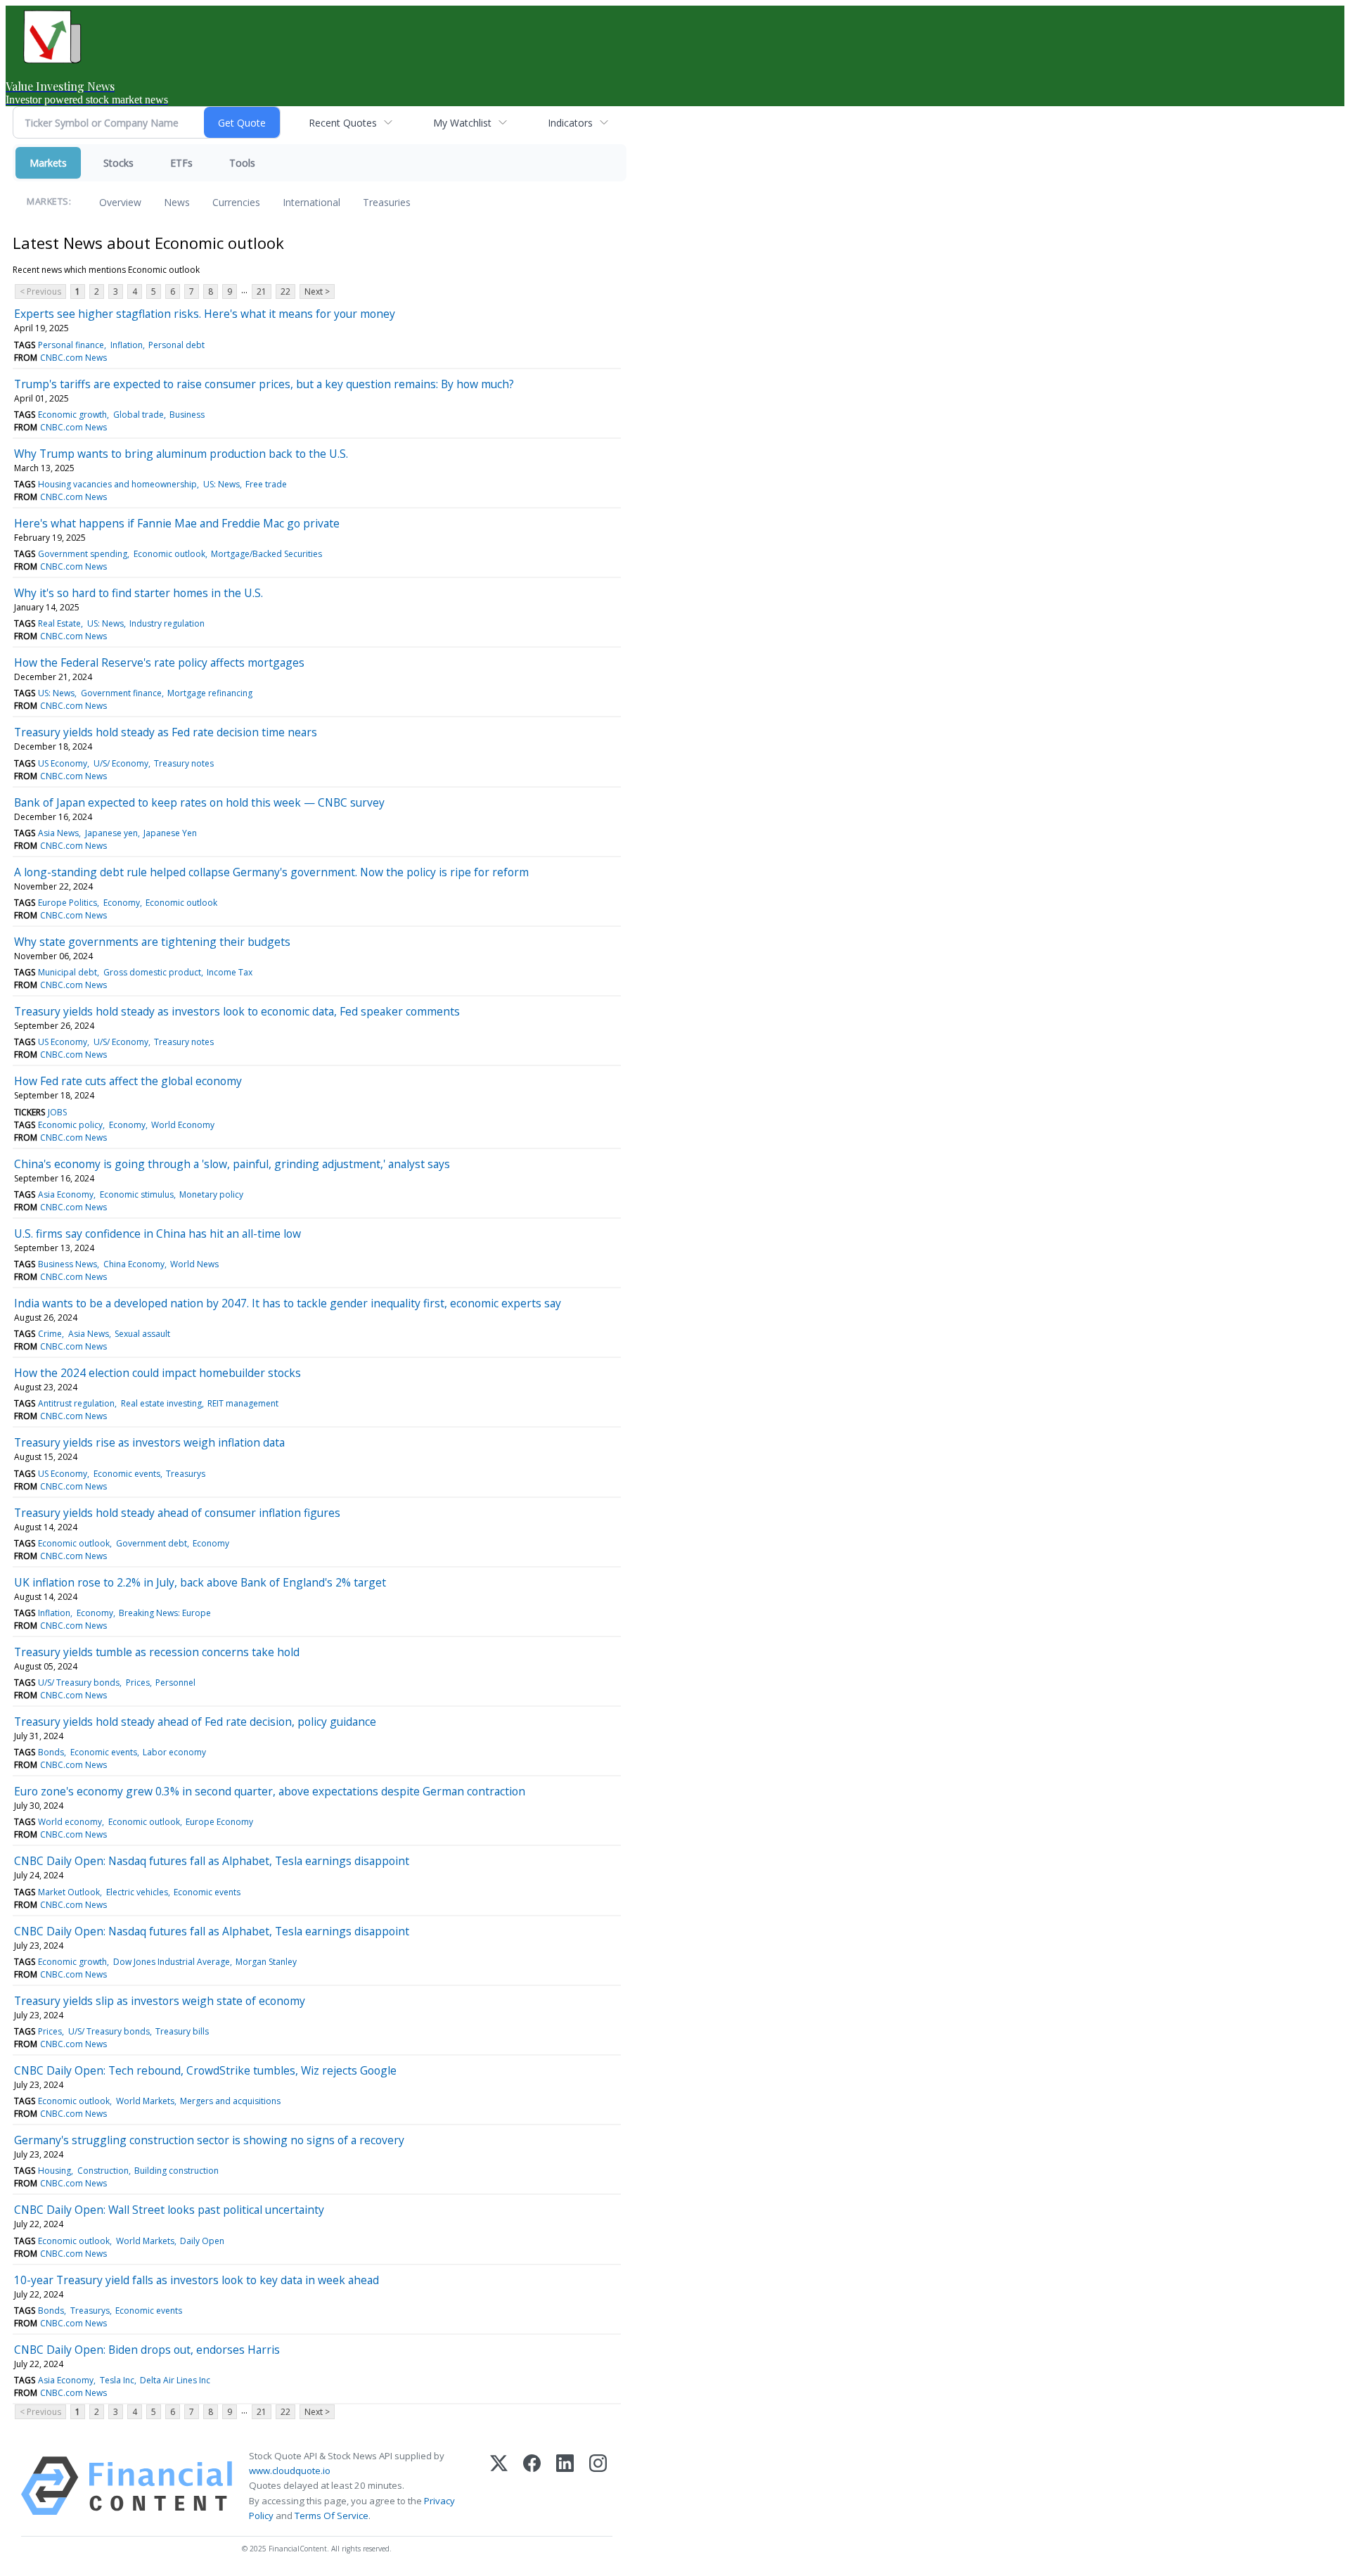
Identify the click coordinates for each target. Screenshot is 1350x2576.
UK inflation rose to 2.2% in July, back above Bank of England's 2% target (200, 1582)
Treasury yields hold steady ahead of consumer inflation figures (177, 1513)
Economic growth (72, 415)
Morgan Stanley (266, 1962)
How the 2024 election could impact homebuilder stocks (157, 1373)
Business (187, 415)
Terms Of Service (332, 2516)
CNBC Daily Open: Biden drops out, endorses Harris (147, 2350)
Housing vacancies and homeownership (117, 484)
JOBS (57, 1112)
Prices (138, 1683)
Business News (67, 1264)
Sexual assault (142, 1334)
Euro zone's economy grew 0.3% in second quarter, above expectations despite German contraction (270, 1791)
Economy (122, 903)
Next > (317, 291)
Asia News (58, 833)
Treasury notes (184, 763)
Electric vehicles (137, 1892)
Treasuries (387, 202)
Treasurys (186, 1474)
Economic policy (70, 1125)
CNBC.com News (73, 358)
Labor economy (174, 1752)
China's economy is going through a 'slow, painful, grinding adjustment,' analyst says (232, 1164)
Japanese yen (111, 833)
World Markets (145, 2101)
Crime (50, 1334)
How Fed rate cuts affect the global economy (128, 1081)
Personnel (175, 1683)
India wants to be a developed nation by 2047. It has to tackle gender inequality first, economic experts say (288, 1303)
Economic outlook (169, 554)
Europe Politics (67, 903)
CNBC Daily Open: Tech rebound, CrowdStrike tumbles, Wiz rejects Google (205, 2070)
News (177, 202)
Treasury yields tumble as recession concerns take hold (157, 1652)
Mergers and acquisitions (230, 2101)
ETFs (181, 163)
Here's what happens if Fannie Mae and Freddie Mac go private (177, 523)
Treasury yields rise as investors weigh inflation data (149, 1442)
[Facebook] (532, 2486)
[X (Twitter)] (499, 2486)
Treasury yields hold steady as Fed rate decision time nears (166, 732)
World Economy (183, 1125)
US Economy (63, 763)
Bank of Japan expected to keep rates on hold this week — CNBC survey (199, 802)
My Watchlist (462, 123)
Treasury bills (182, 2031)
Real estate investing (161, 1403)
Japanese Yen (170, 833)
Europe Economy (219, 1822)
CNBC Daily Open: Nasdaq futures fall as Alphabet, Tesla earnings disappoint (212, 1861)
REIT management (243, 1403)
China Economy (134, 1264)
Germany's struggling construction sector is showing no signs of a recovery (209, 2140)
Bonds (51, 1752)
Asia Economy (66, 1194)
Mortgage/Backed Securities (266, 554)
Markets (48, 163)
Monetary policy (211, 1194)
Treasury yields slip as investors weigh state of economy (160, 2001)
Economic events (127, 1474)
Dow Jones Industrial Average (172, 1962)
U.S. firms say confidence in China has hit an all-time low (157, 1233)
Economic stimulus (137, 1194)
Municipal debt (67, 972)
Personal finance (71, 345)
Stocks (118, 163)
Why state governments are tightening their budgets (152, 942)
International (311, 202)
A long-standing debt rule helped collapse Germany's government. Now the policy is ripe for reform (271, 872)
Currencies (236, 202)
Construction (103, 2171)
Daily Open (202, 2241)
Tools (242, 163)
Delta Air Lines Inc (175, 2380)
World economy (70, 1822)
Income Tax (230, 972)
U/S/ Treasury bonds (79, 1683)
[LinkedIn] (565, 2486)
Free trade (266, 484)
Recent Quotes (343, 123)
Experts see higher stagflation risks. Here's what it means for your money (205, 314)
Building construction (176, 2171)
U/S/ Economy (121, 763)
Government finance (121, 693)
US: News (221, 484)
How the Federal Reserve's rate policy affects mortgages (159, 662)
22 (285, 291)
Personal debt (176, 345)
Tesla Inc (117, 2380)
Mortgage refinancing (210, 693)
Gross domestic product (152, 972)
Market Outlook (69, 1892)
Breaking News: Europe (165, 1613)
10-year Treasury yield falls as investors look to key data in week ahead (197, 2280)
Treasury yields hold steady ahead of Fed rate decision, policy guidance (195, 1722)
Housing (54, 2171)
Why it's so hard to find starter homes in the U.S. (139, 593)
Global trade (139, 415)
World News (194, 1264)
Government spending (83, 554)
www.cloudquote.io (290, 2471)
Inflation (127, 345)
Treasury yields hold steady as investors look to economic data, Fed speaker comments (237, 1011)
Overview (120, 202)
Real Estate (59, 623)
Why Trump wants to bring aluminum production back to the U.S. (181, 454)
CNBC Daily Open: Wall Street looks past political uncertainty (169, 2210)
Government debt (152, 1543)
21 (262, 291)
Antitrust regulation (76, 1403)
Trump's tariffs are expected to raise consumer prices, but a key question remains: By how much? (264, 384)
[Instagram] (598, 2486)
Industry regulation (167, 623)
